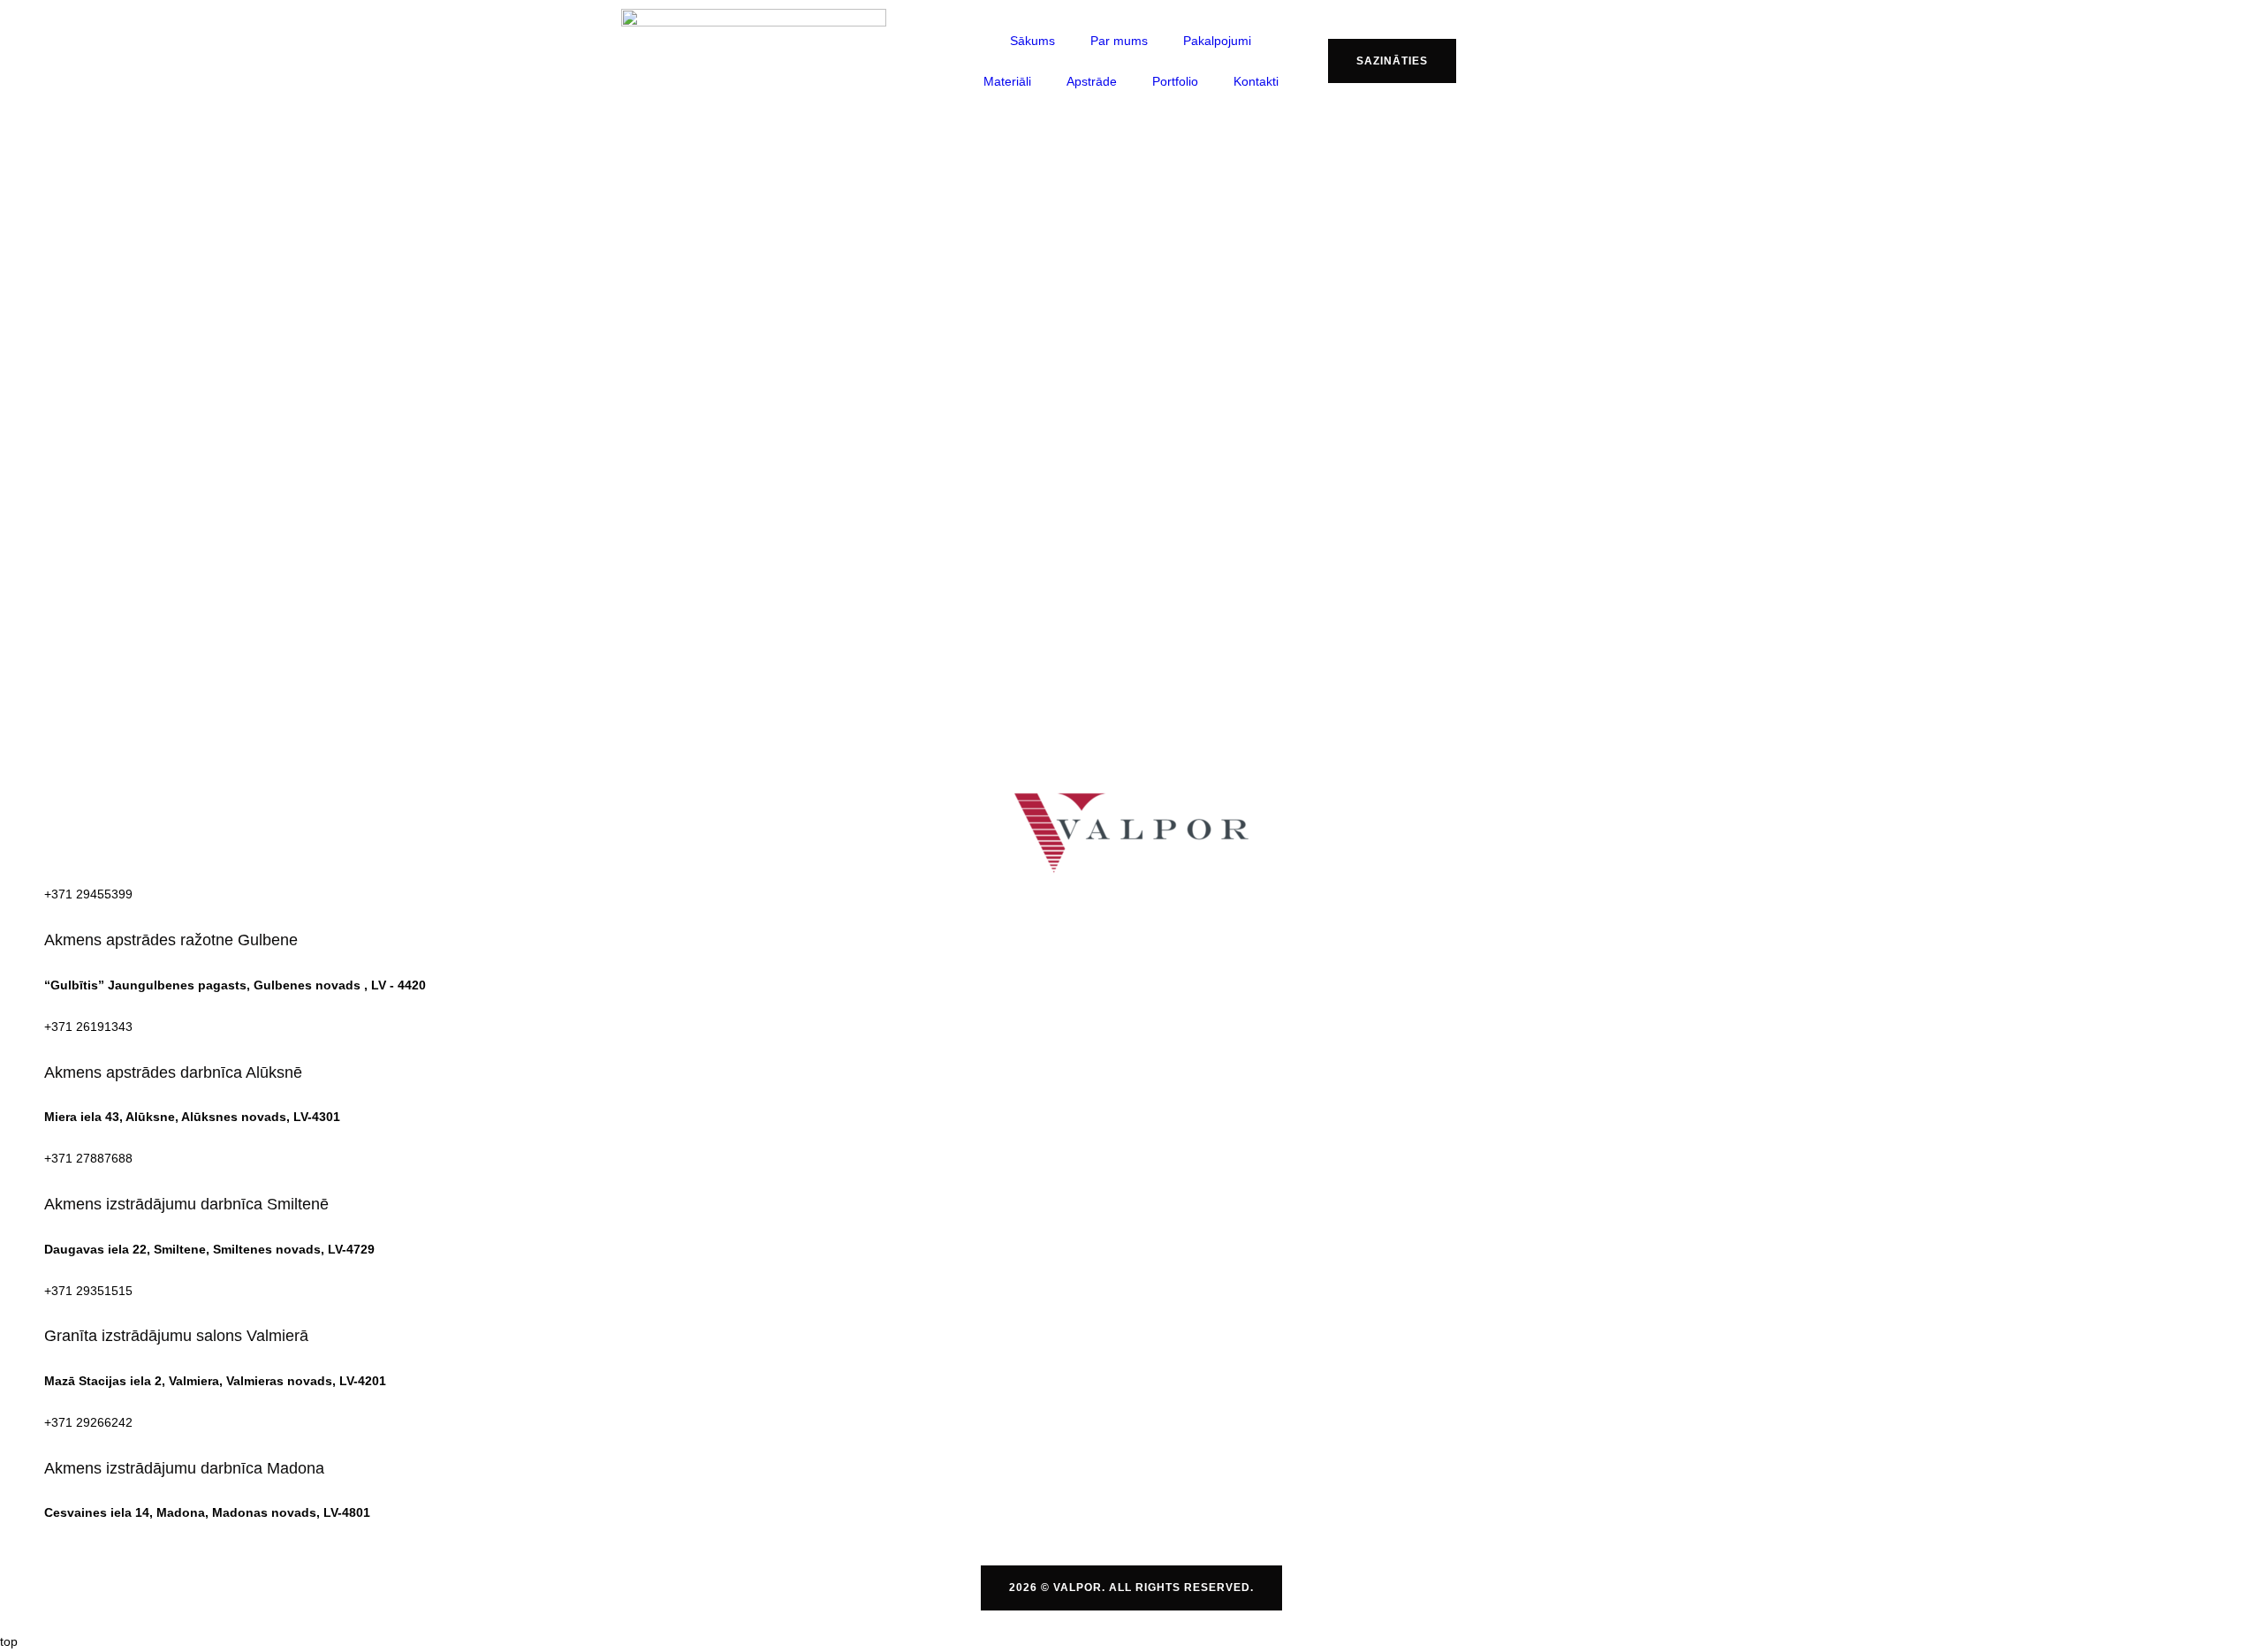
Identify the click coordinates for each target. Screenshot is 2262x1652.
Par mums (1119, 41)
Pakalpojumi (1217, 41)
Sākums (1032, 41)
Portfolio (1175, 81)
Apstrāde (1092, 81)
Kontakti (1256, 81)
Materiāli (1007, 81)
